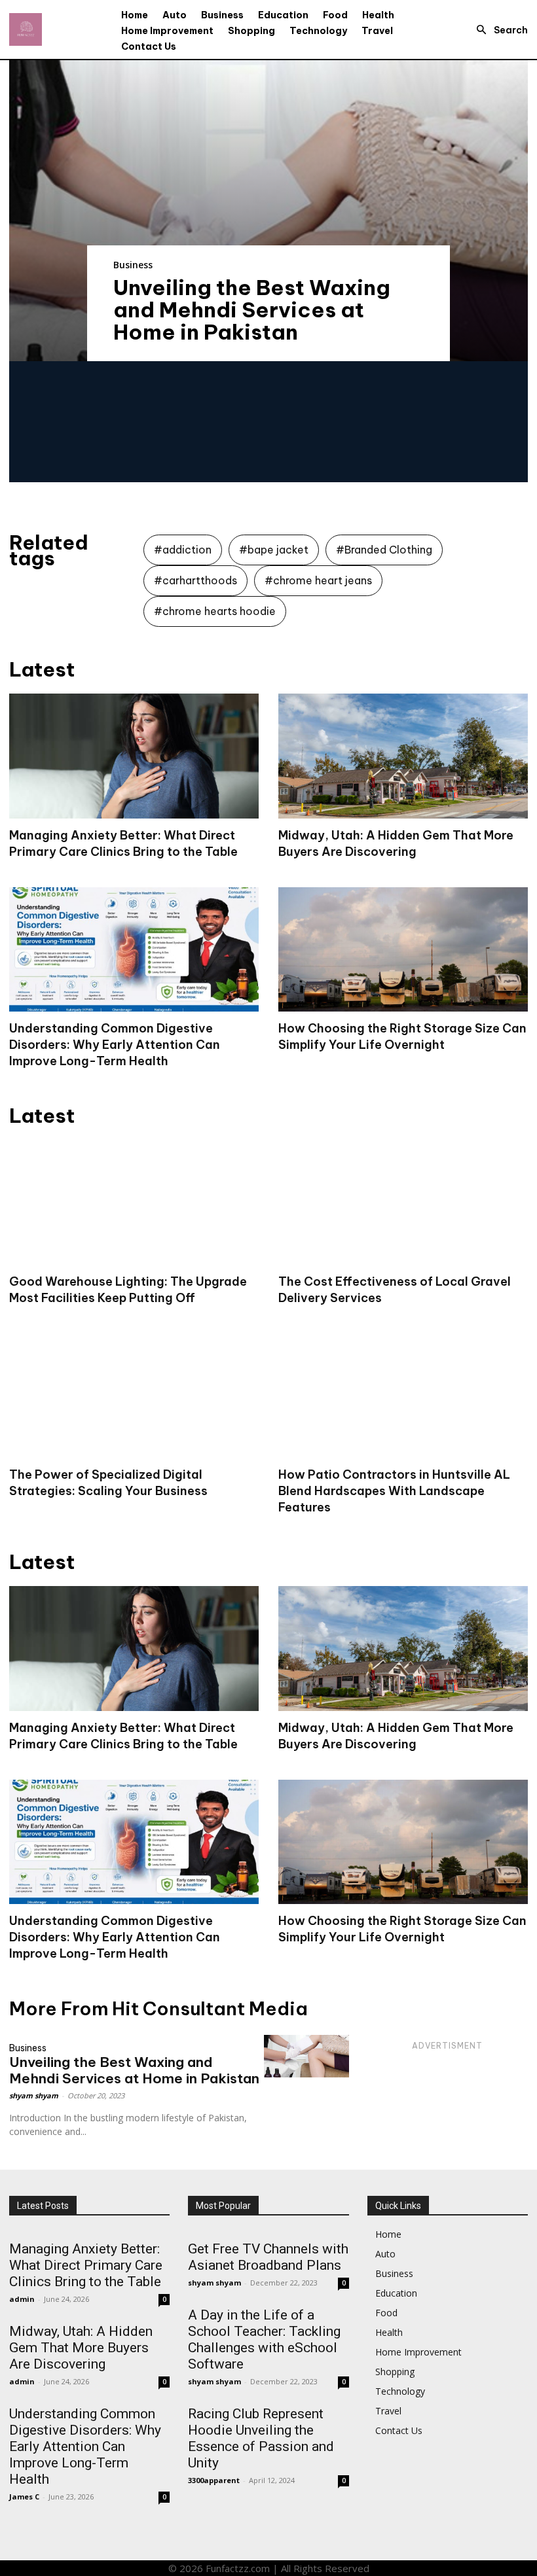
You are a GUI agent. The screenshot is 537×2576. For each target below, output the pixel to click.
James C (24, 2497)
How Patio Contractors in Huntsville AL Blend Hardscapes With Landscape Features (394, 1491)
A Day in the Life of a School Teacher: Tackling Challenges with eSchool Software (264, 2339)
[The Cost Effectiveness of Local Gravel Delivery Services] (403, 1202)
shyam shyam (34, 2095)
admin (22, 2299)
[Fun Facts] (26, 29)
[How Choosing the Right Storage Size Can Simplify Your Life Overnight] (403, 950)
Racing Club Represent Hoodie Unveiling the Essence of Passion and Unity (261, 2438)
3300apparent (214, 2480)
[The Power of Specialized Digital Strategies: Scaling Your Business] (134, 1396)
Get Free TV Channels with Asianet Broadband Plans (268, 2257)
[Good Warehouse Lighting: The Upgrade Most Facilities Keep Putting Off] (134, 1202)
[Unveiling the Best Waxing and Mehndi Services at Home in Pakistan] (268, 211)
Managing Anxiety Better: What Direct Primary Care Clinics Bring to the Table (86, 2265)
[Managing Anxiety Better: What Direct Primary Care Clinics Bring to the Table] (134, 756)
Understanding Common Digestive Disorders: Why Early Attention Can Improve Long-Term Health (115, 1045)
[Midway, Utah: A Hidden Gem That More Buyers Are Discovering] (403, 756)
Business (133, 265)
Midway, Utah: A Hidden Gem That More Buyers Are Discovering (81, 2348)
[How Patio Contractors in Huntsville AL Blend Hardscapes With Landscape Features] (403, 1396)
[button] (498, 30)
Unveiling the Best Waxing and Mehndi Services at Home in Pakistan (252, 309)
